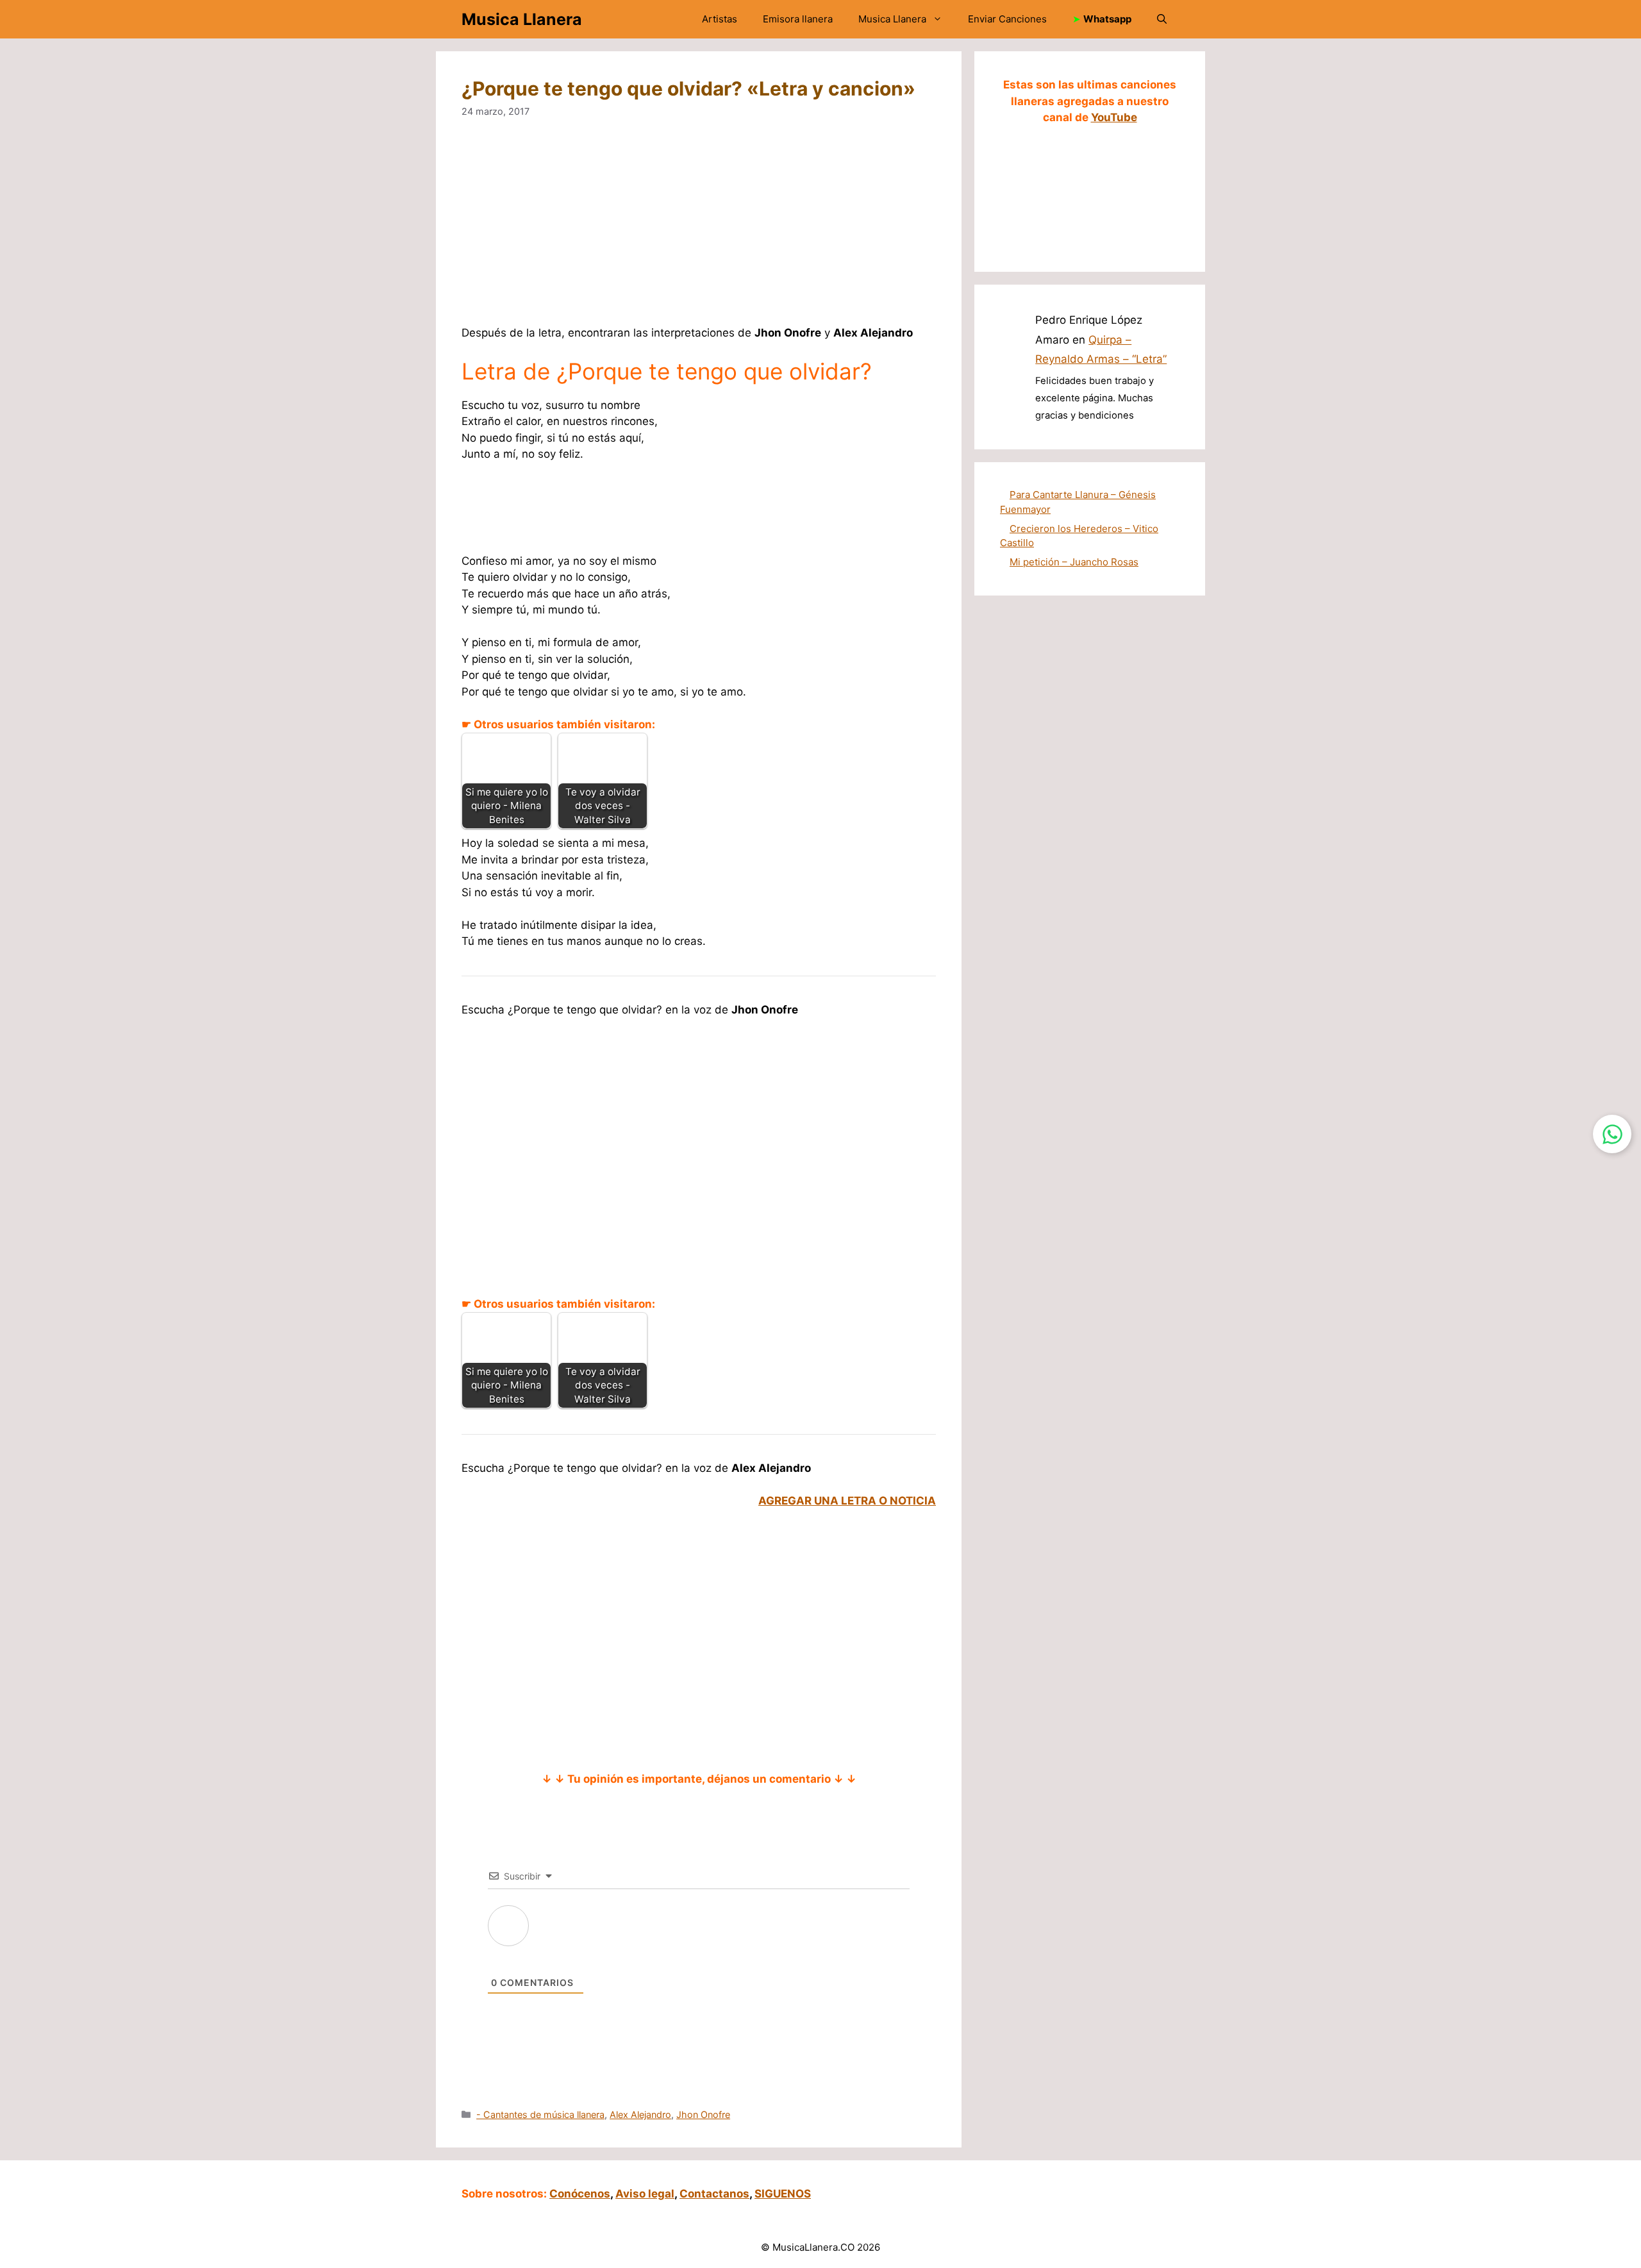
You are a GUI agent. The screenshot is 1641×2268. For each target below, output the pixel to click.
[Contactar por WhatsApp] (1612, 1134)
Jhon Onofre (703, 2114)
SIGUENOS (783, 2194)
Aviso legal (645, 2194)
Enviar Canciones (1007, 19)
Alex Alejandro (640, 2114)
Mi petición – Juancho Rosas (1074, 562)
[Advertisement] (846, 230)
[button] (1162, 19)
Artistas (720, 19)
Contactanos (714, 2194)
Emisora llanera (798, 19)
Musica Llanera (522, 19)
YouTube (1114, 117)
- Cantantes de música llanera (540, 2114)
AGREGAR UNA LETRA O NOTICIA (847, 1501)
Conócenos (580, 2194)
